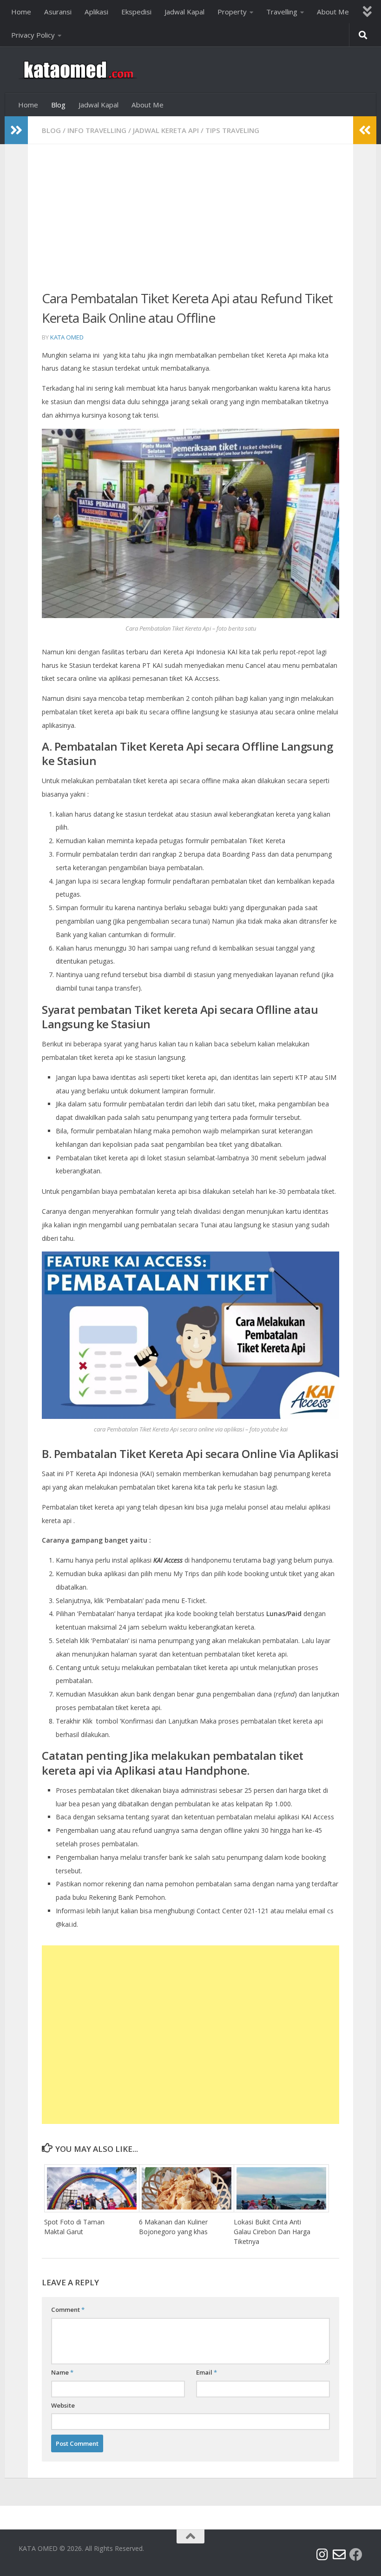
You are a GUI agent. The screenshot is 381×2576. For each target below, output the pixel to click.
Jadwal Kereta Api (166, 130)
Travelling (282, 12)
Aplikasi (96, 12)
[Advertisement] (190, 223)
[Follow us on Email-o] (339, 2555)
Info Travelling (97, 130)
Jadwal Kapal (184, 12)
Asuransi (58, 12)
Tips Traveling (232, 130)
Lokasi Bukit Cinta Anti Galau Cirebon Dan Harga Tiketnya (272, 2232)
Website (63, 2405)
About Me (333, 12)
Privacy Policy (33, 35)
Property (232, 12)
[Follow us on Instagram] (322, 2555)
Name (62, 2372)
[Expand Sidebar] (16, 130)
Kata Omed (67, 337)
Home (21, 12)
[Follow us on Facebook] (356, 2555)
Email (207, 2372)
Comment (68, 2310)
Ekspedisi (136, 12)
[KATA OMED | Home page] (78, 70)
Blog (58, 105)
